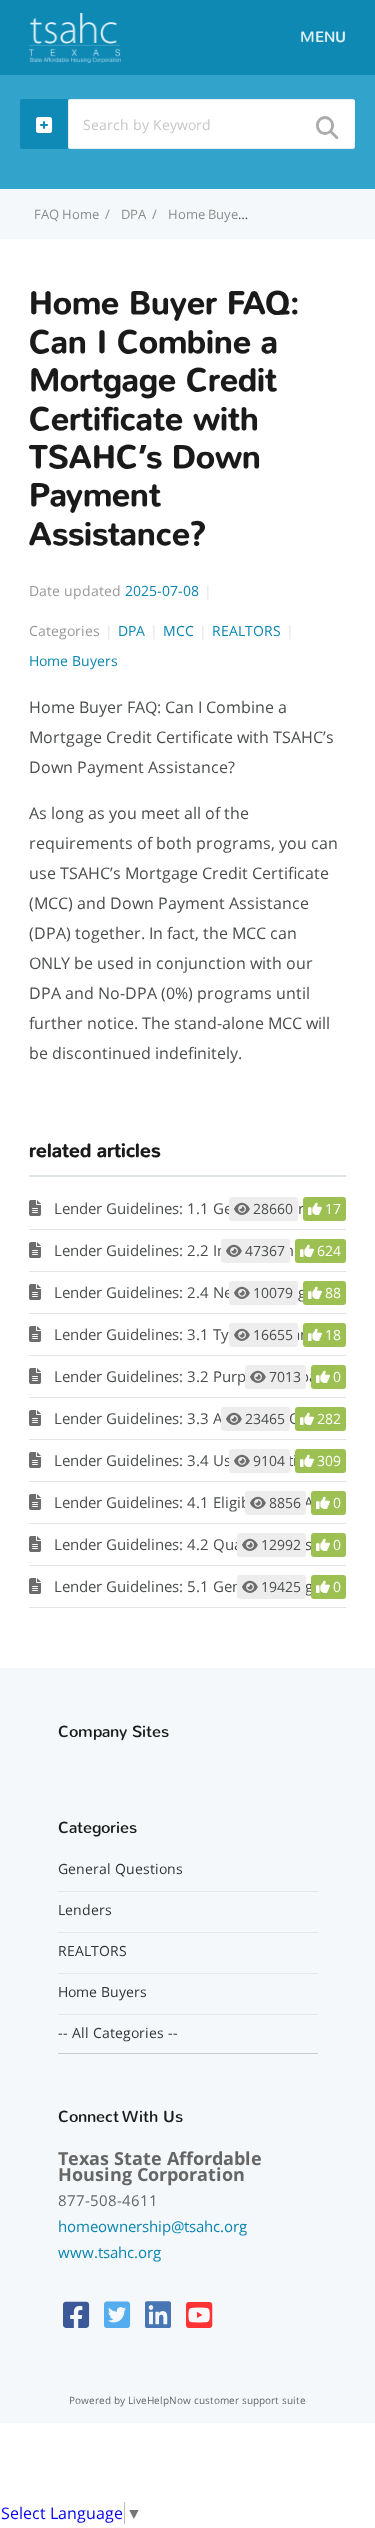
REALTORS (246, 630)
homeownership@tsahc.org (152, 2226)
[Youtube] (199, 2314)
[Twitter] (117, 2314)
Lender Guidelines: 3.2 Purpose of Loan (190, 1376)
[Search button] (326, 121)
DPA (133, 214)
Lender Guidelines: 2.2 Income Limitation (196, 1250)
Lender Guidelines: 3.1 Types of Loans (185, 1334)
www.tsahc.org (109, 2252)
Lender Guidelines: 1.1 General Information (203, 1208)
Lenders (85, 1910)
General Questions (120, 1869)
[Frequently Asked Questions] (75, 36)
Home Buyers (73, 660)
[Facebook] (76, 2314)
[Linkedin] (158, 2314)
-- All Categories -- (118, 2033)
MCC (178, 630)
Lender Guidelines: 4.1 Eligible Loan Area (195, 1502)
